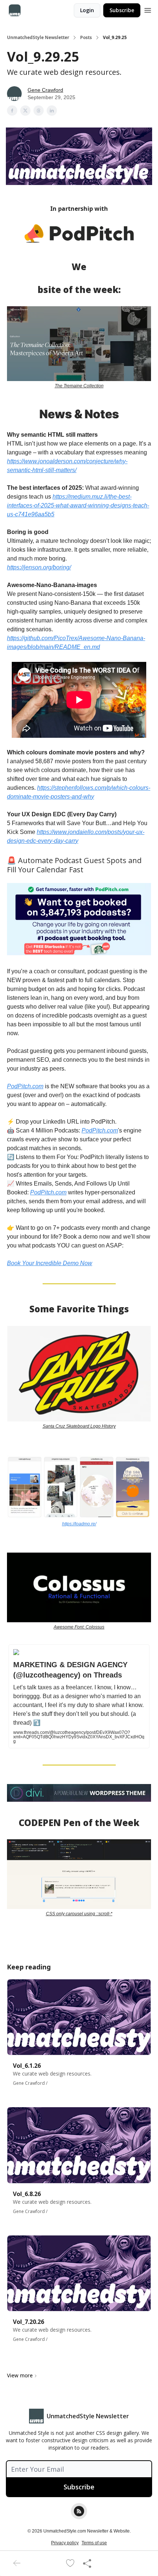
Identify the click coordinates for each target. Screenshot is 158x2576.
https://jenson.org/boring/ (39, 567)
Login (87, 10)
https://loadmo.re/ (79, 1524)
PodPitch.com (25, 1086)
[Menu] (148, 9)
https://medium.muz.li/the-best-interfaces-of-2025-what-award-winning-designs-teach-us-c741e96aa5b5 (78, 505)
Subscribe (122, 10)
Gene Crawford (45, 90)
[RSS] (79, 2511)
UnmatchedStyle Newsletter (38, 38)
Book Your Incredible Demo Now (50, 1263)
